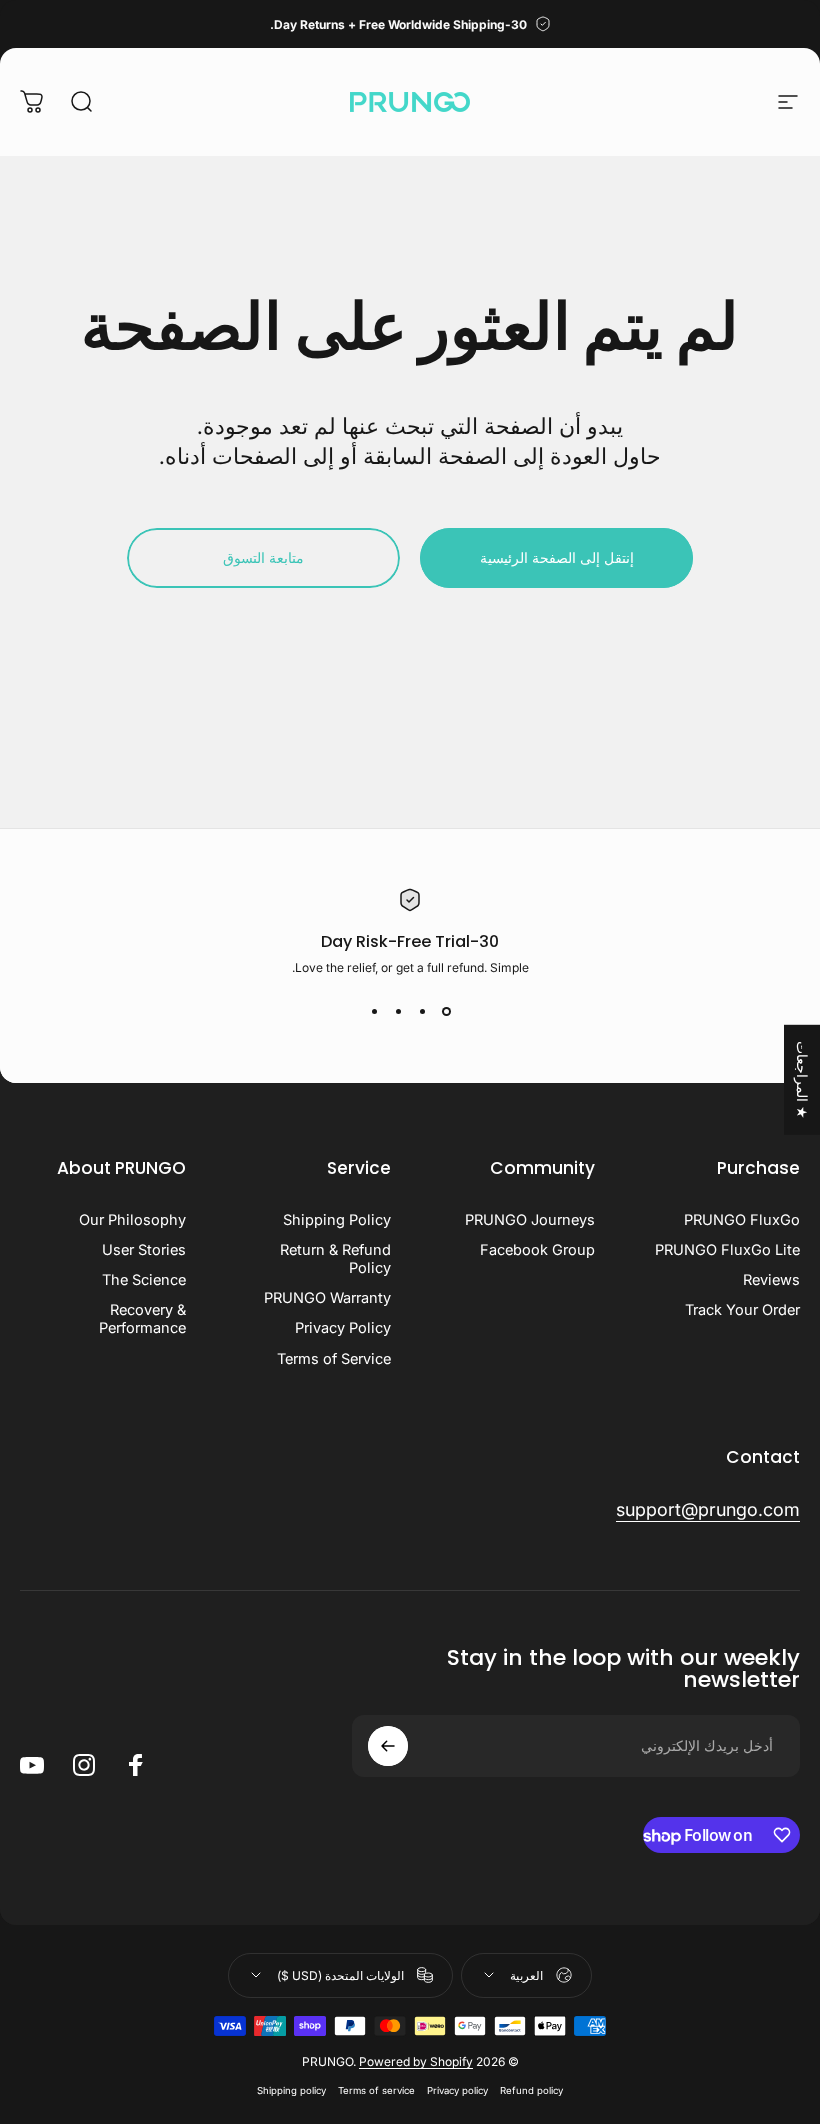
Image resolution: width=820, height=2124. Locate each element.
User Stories (144, 1250)
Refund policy (531, 2090)
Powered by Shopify (416, 2061)
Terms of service (376, 2090)
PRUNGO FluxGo (742, 1220)
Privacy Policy (343, 1328)
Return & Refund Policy (335, 1259)
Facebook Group (537, 1250)
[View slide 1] (446, 1011)
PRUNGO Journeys (530, 1220)
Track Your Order (742, 1310)
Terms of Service (334, 1359)
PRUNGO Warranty (327, 1298)
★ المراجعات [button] (802, 1080)
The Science (144, 1280)
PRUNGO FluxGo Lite (727, 1250)
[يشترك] (388, 1746)
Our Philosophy (132, 1220)
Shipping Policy (337, 1220)
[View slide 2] (422, 1011)
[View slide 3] (398, 1011)
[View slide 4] (374, 1011)
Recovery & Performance (142, 1319)
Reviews (771, 1280)
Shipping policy (291, 2090)
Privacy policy (457, 2090)
